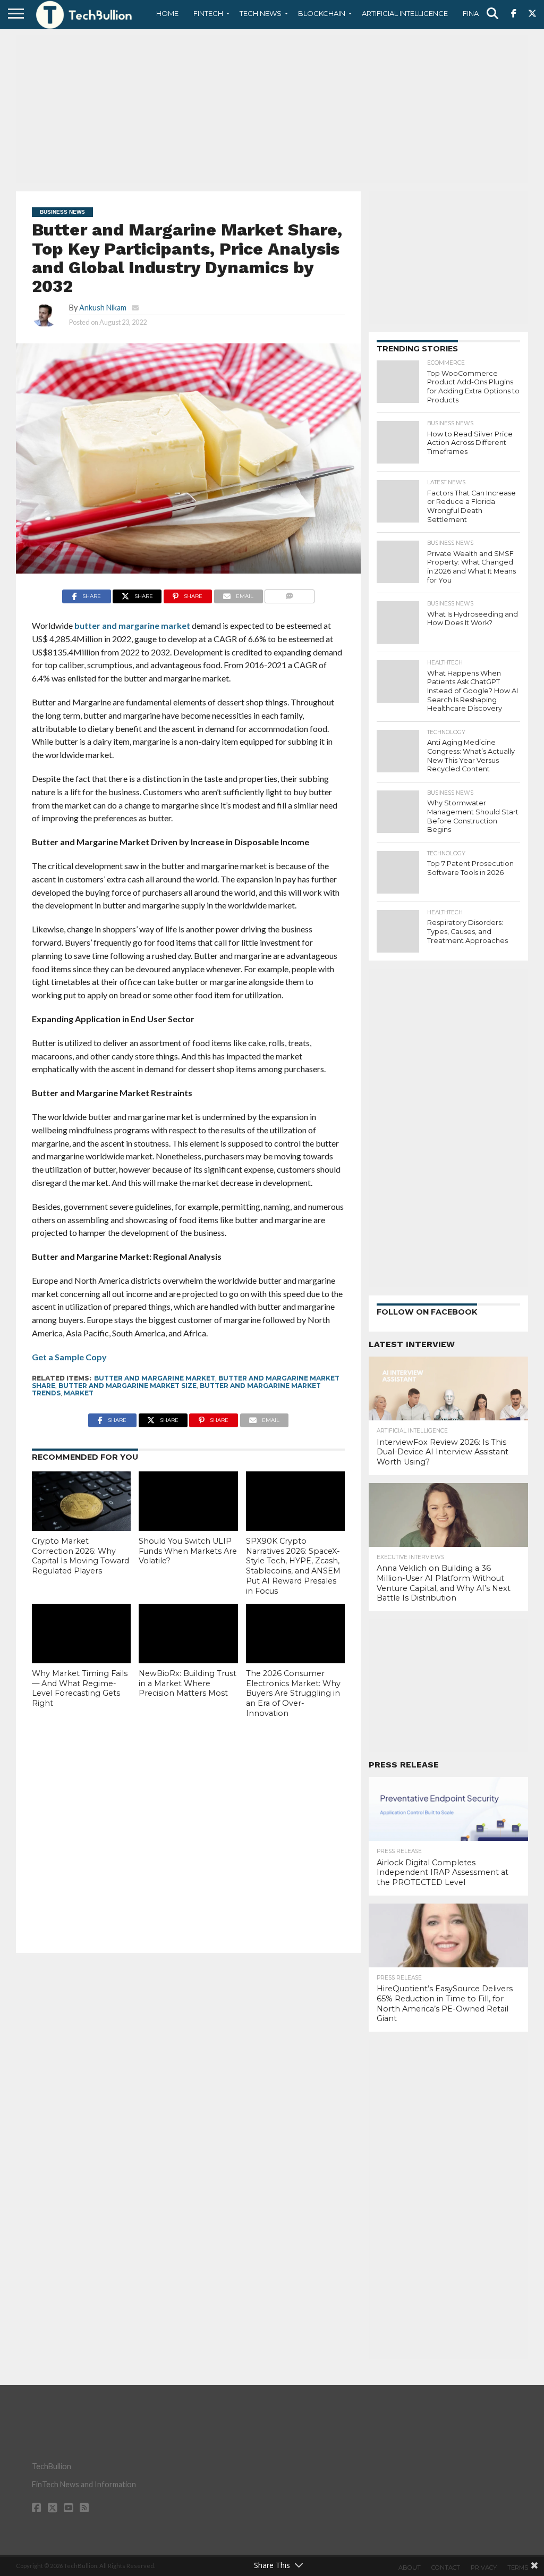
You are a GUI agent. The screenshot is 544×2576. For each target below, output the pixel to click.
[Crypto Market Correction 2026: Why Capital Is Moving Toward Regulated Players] (81, 1501)
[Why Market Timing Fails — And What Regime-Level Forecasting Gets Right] (81, 1634)
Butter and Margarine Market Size (127, 1386)
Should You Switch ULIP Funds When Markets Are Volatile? (188, 1551)
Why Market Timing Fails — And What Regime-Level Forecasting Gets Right (80, 1688)
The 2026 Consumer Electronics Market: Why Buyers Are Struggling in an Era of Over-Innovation (293, 1693)
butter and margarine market (132, 625)
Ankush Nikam (103, 308)
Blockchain (322, 13)
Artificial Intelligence (405, 13)
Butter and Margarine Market (155, 1378)
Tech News (261, 13)
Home (167, 13)
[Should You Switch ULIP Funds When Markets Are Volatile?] (188, 1501)
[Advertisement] (272, 109)
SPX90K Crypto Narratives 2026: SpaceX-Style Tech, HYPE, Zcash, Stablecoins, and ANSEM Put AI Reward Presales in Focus (293, 1566)
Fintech (208, 13)
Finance (478, 13)
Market (79, 1393)
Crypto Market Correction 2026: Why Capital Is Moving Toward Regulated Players (80, 1556)
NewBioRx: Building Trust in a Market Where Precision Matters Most (188, 1683)
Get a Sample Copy (69, 1357)
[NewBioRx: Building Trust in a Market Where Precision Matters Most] (188, 1634)
